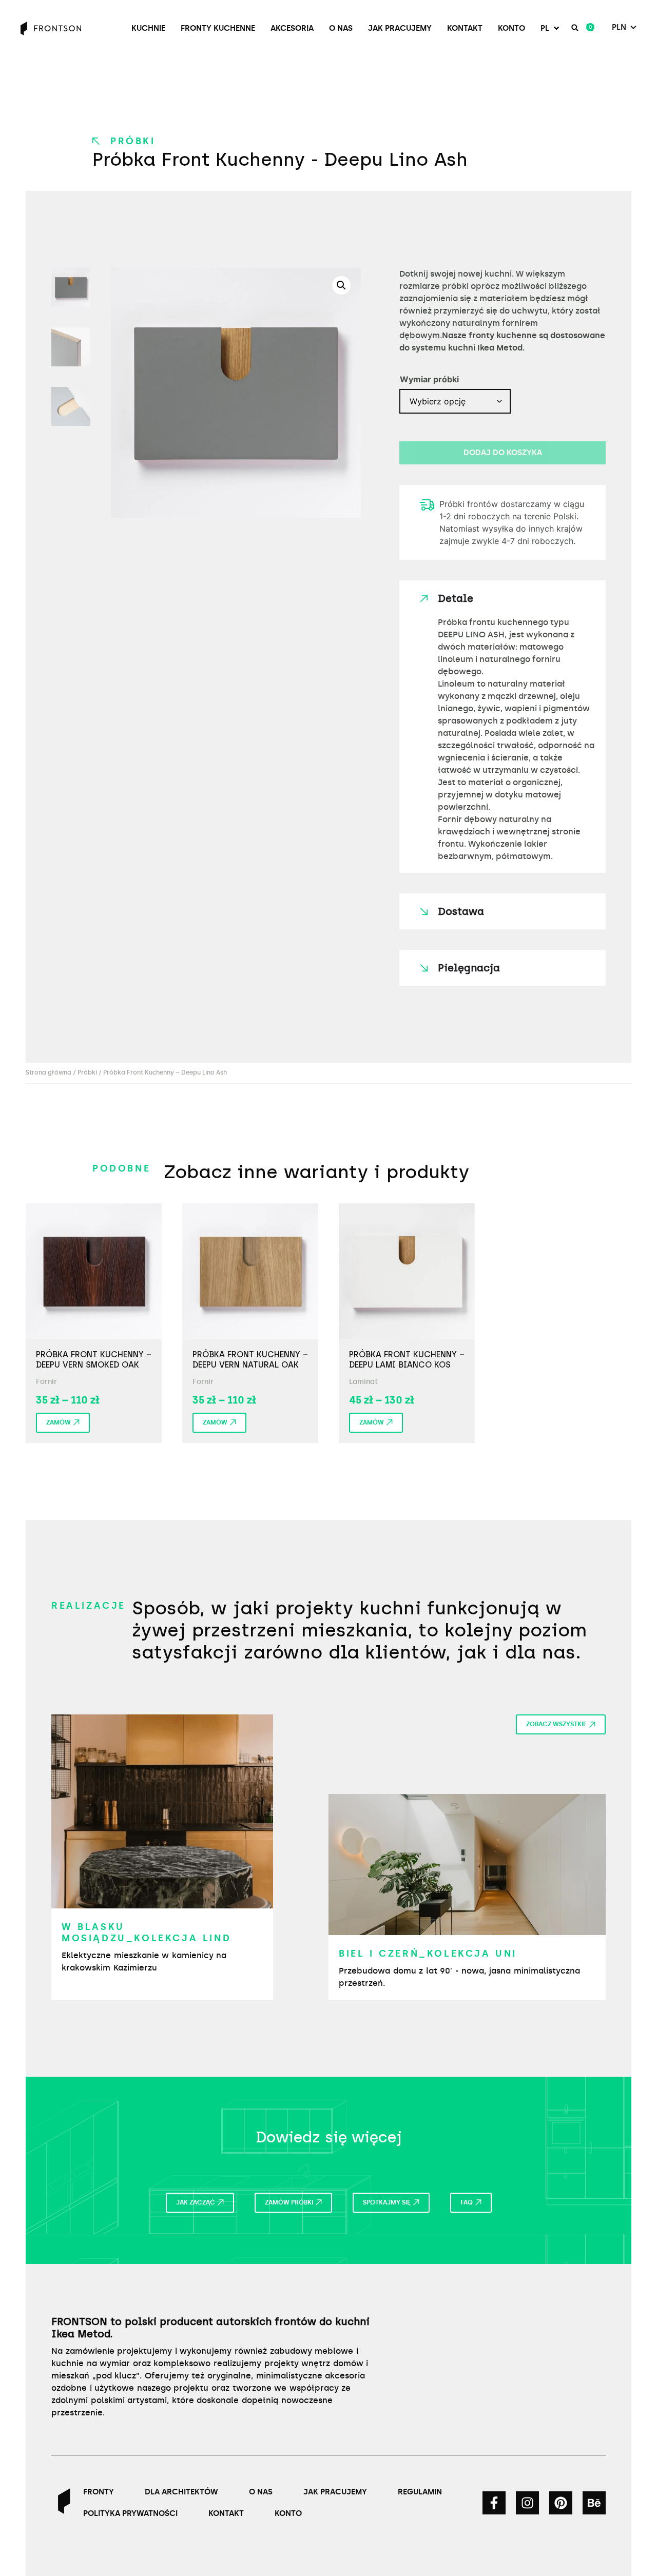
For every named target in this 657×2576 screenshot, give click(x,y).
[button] (551, 28)
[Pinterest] (561, 2503)
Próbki (133, 141)
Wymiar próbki (429, 379)
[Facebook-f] (494, 2503)
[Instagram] (527, 2503)
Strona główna (49, 1072)
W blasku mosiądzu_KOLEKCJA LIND (146, 1933)
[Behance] (594, 2503)
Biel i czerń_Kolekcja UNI (428, 1954)
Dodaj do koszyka (503, 453)
